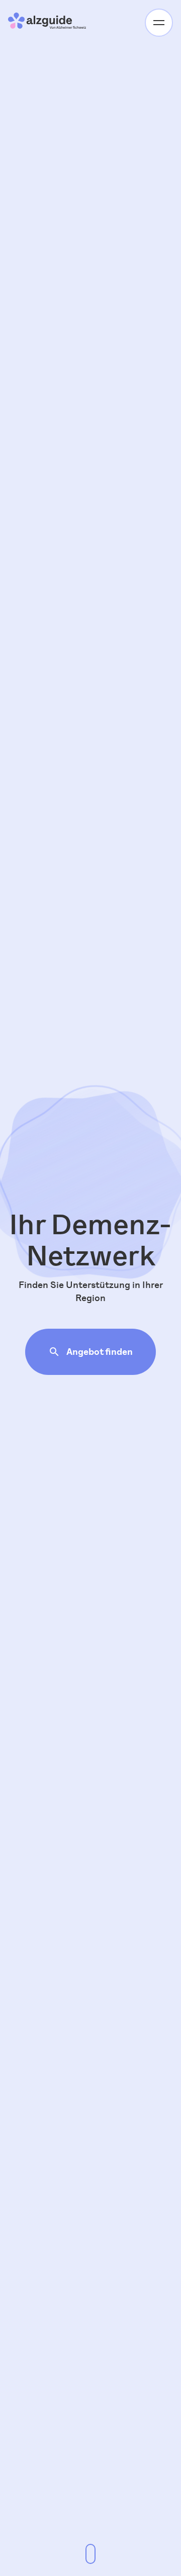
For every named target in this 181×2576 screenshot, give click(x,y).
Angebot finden (100, 1352)
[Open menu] (159, 23)
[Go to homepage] (48, 22)
